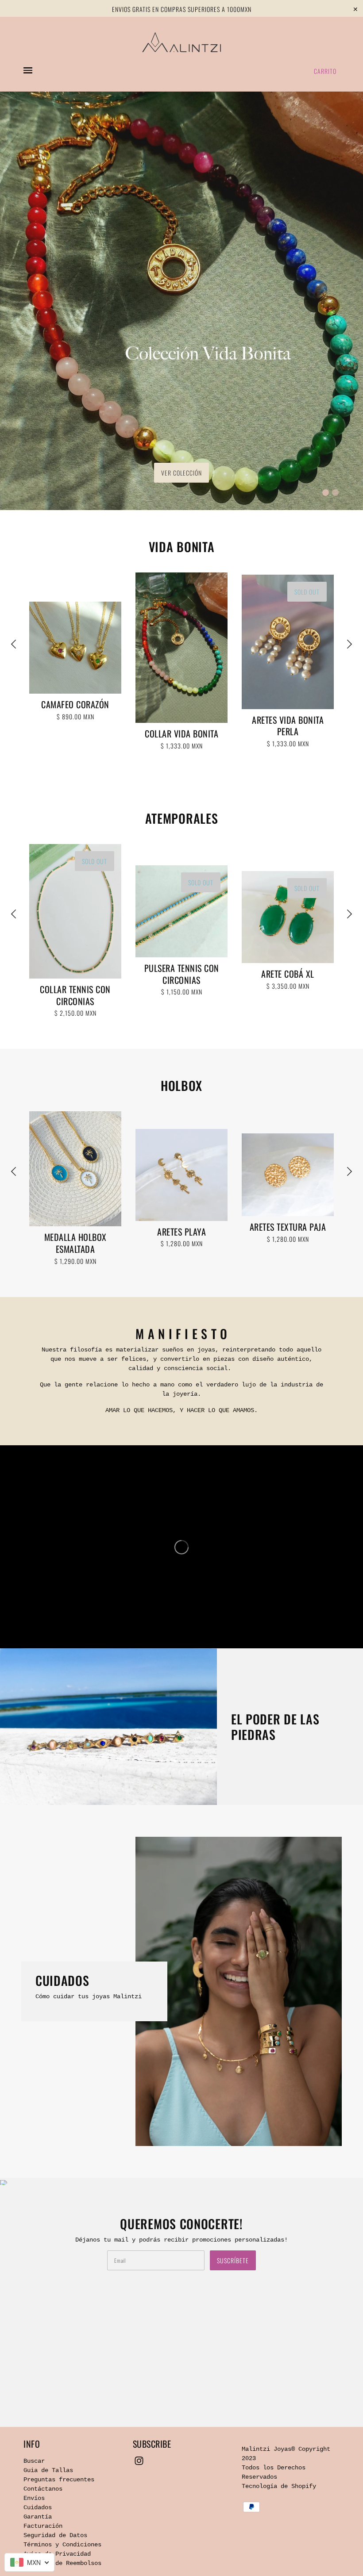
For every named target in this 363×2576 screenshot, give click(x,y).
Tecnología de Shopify (279, 2486)
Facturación (43, 2526)
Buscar (34, 2461)
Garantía (38, 2517)
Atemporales (182, 818)
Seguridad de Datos (55, 2535)
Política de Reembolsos (62, 2563)
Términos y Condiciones (62, 2545)
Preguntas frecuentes (59, 2480)
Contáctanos (43, 2489)
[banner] (181, 42)
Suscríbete (233, 2260)
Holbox (181, 1085)
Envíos (34, 2498)
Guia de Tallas (48, 2470)
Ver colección (181, 473)
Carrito (325, 71)
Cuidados (38, 2507)
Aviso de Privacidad (57, 2554)
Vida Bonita (182, 547)
